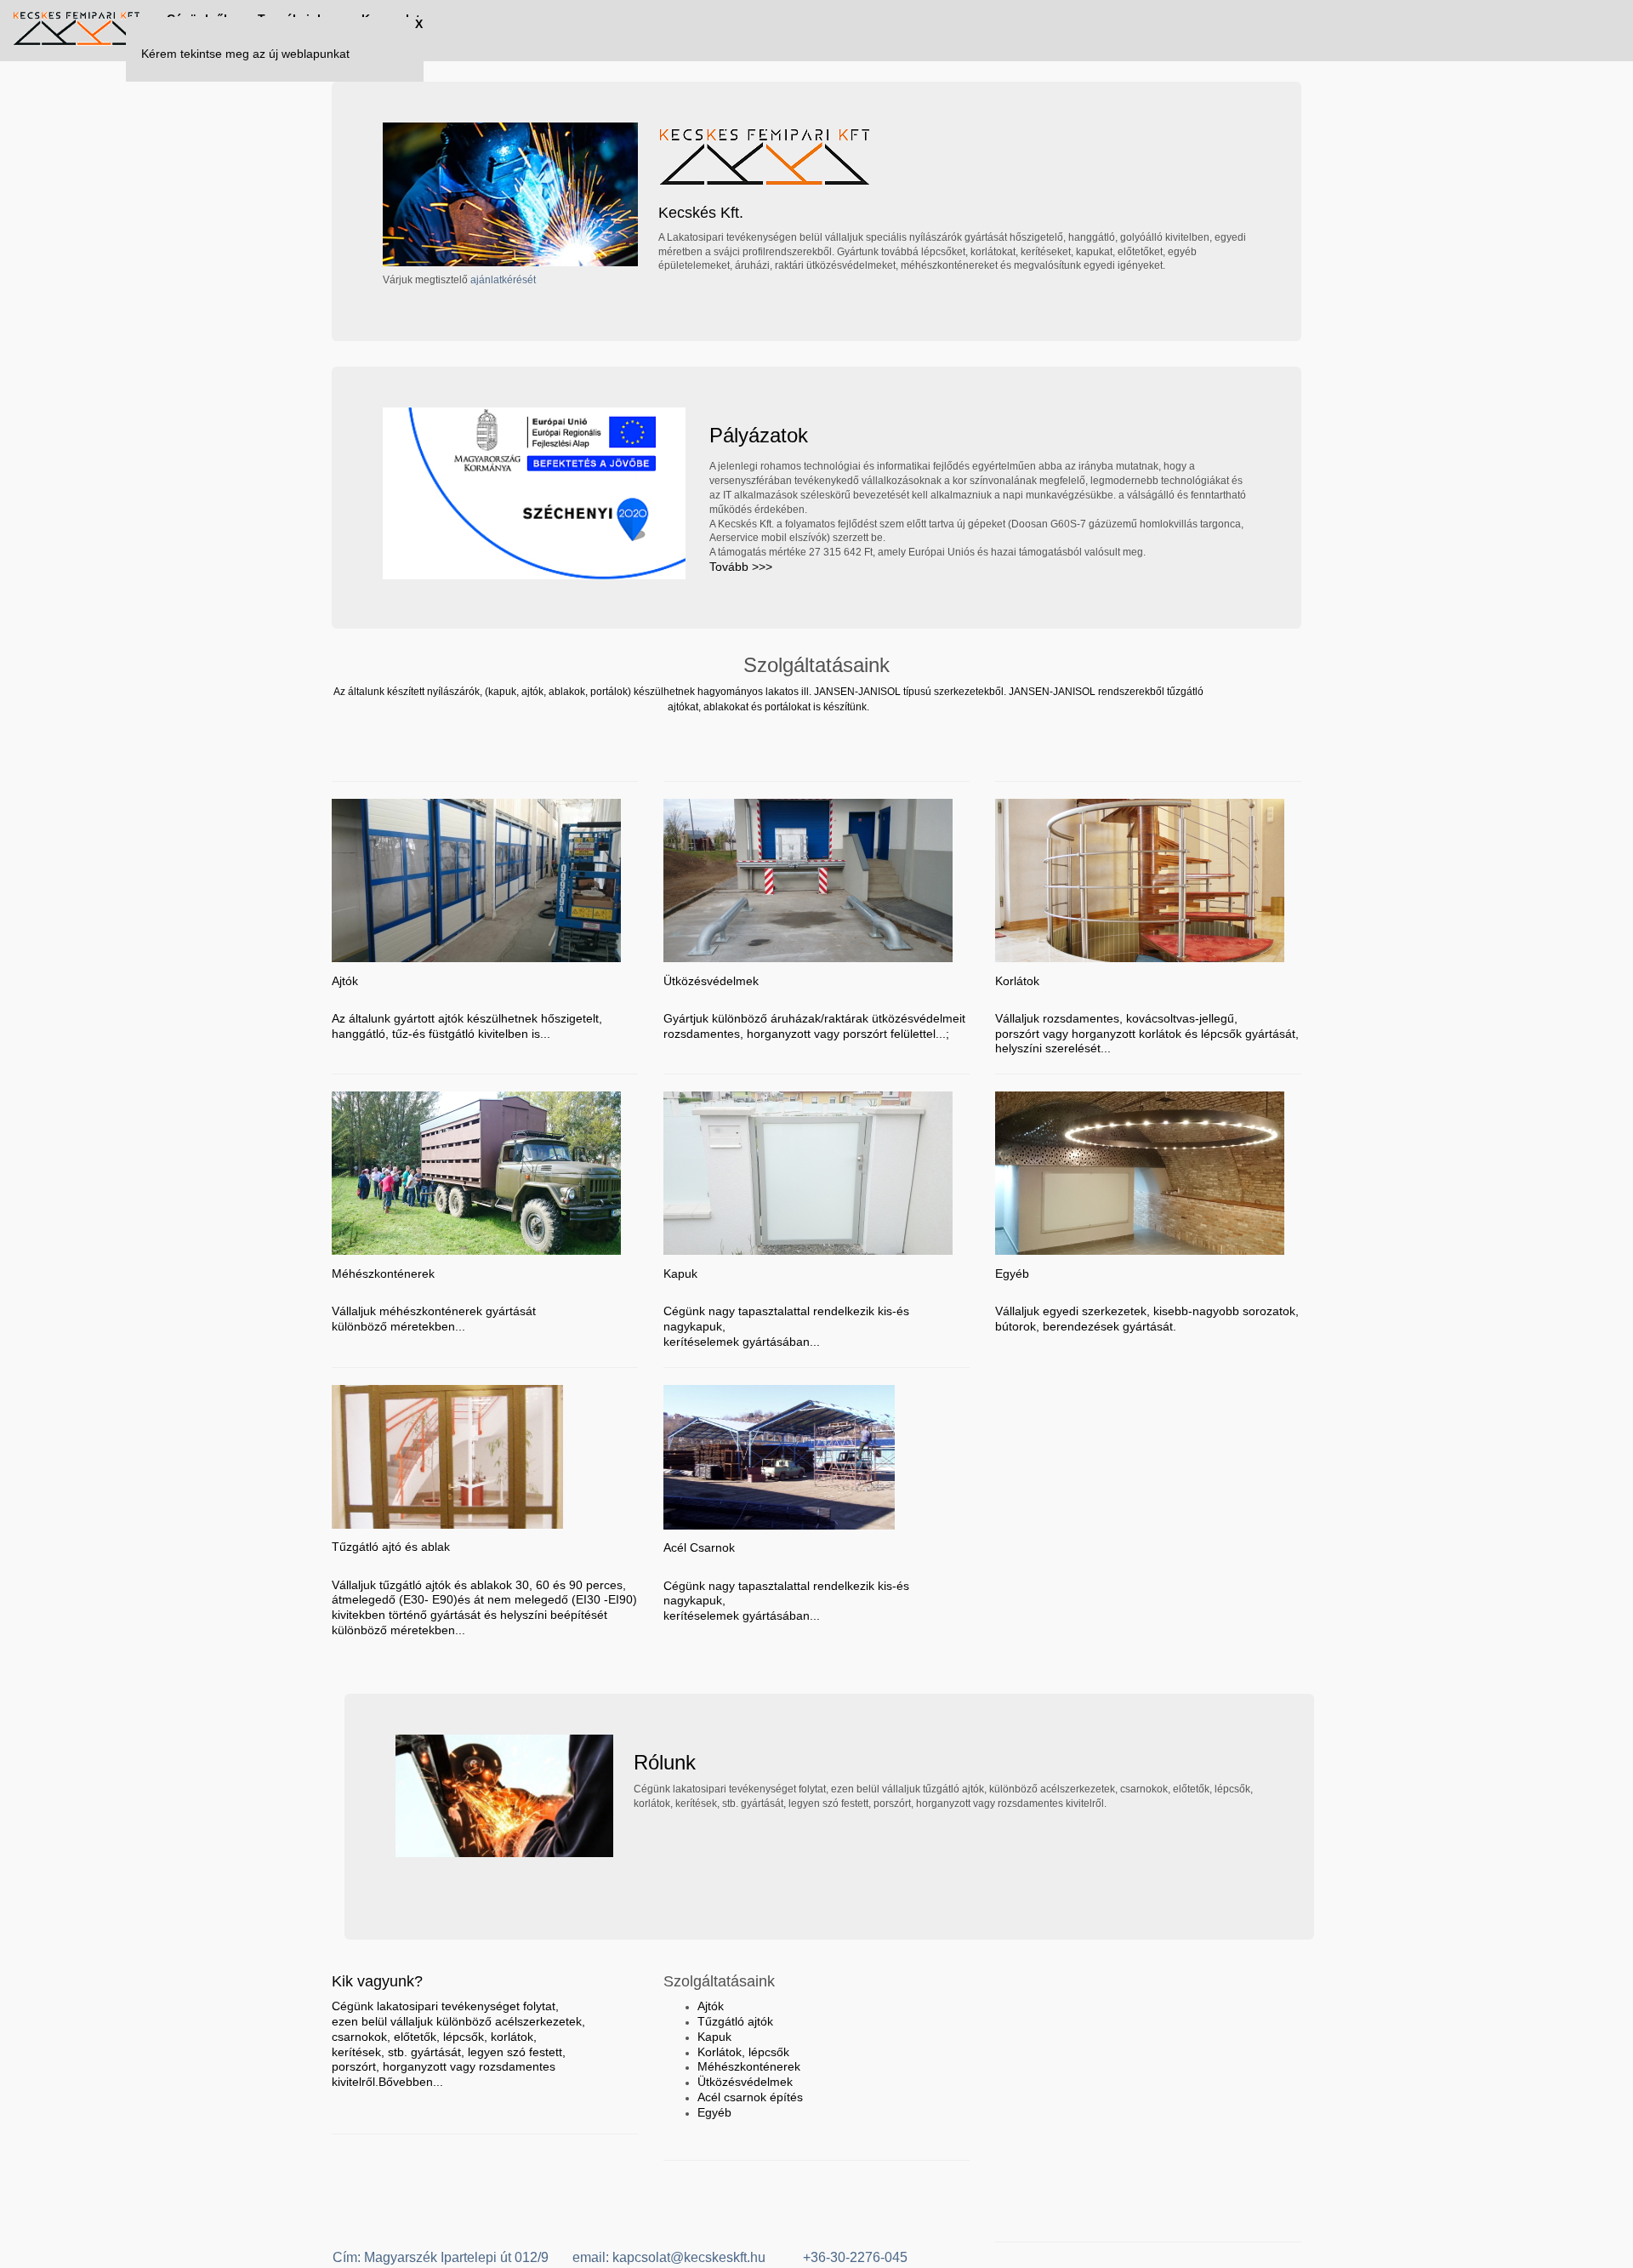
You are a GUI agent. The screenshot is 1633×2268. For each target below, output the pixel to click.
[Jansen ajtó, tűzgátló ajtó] (77, 31)
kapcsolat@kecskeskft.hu (691, 2257)
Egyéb (714, 2112)
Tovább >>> (741, 567)
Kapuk (714, 2037)
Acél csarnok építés (750, 2097)
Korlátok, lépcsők (743, 2052)
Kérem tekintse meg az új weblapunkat (245, 54)
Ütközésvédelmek (745, 2082)
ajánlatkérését (503, 280)
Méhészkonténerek (749, 2066)
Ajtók (711, 2006)
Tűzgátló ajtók (735, 2021)
